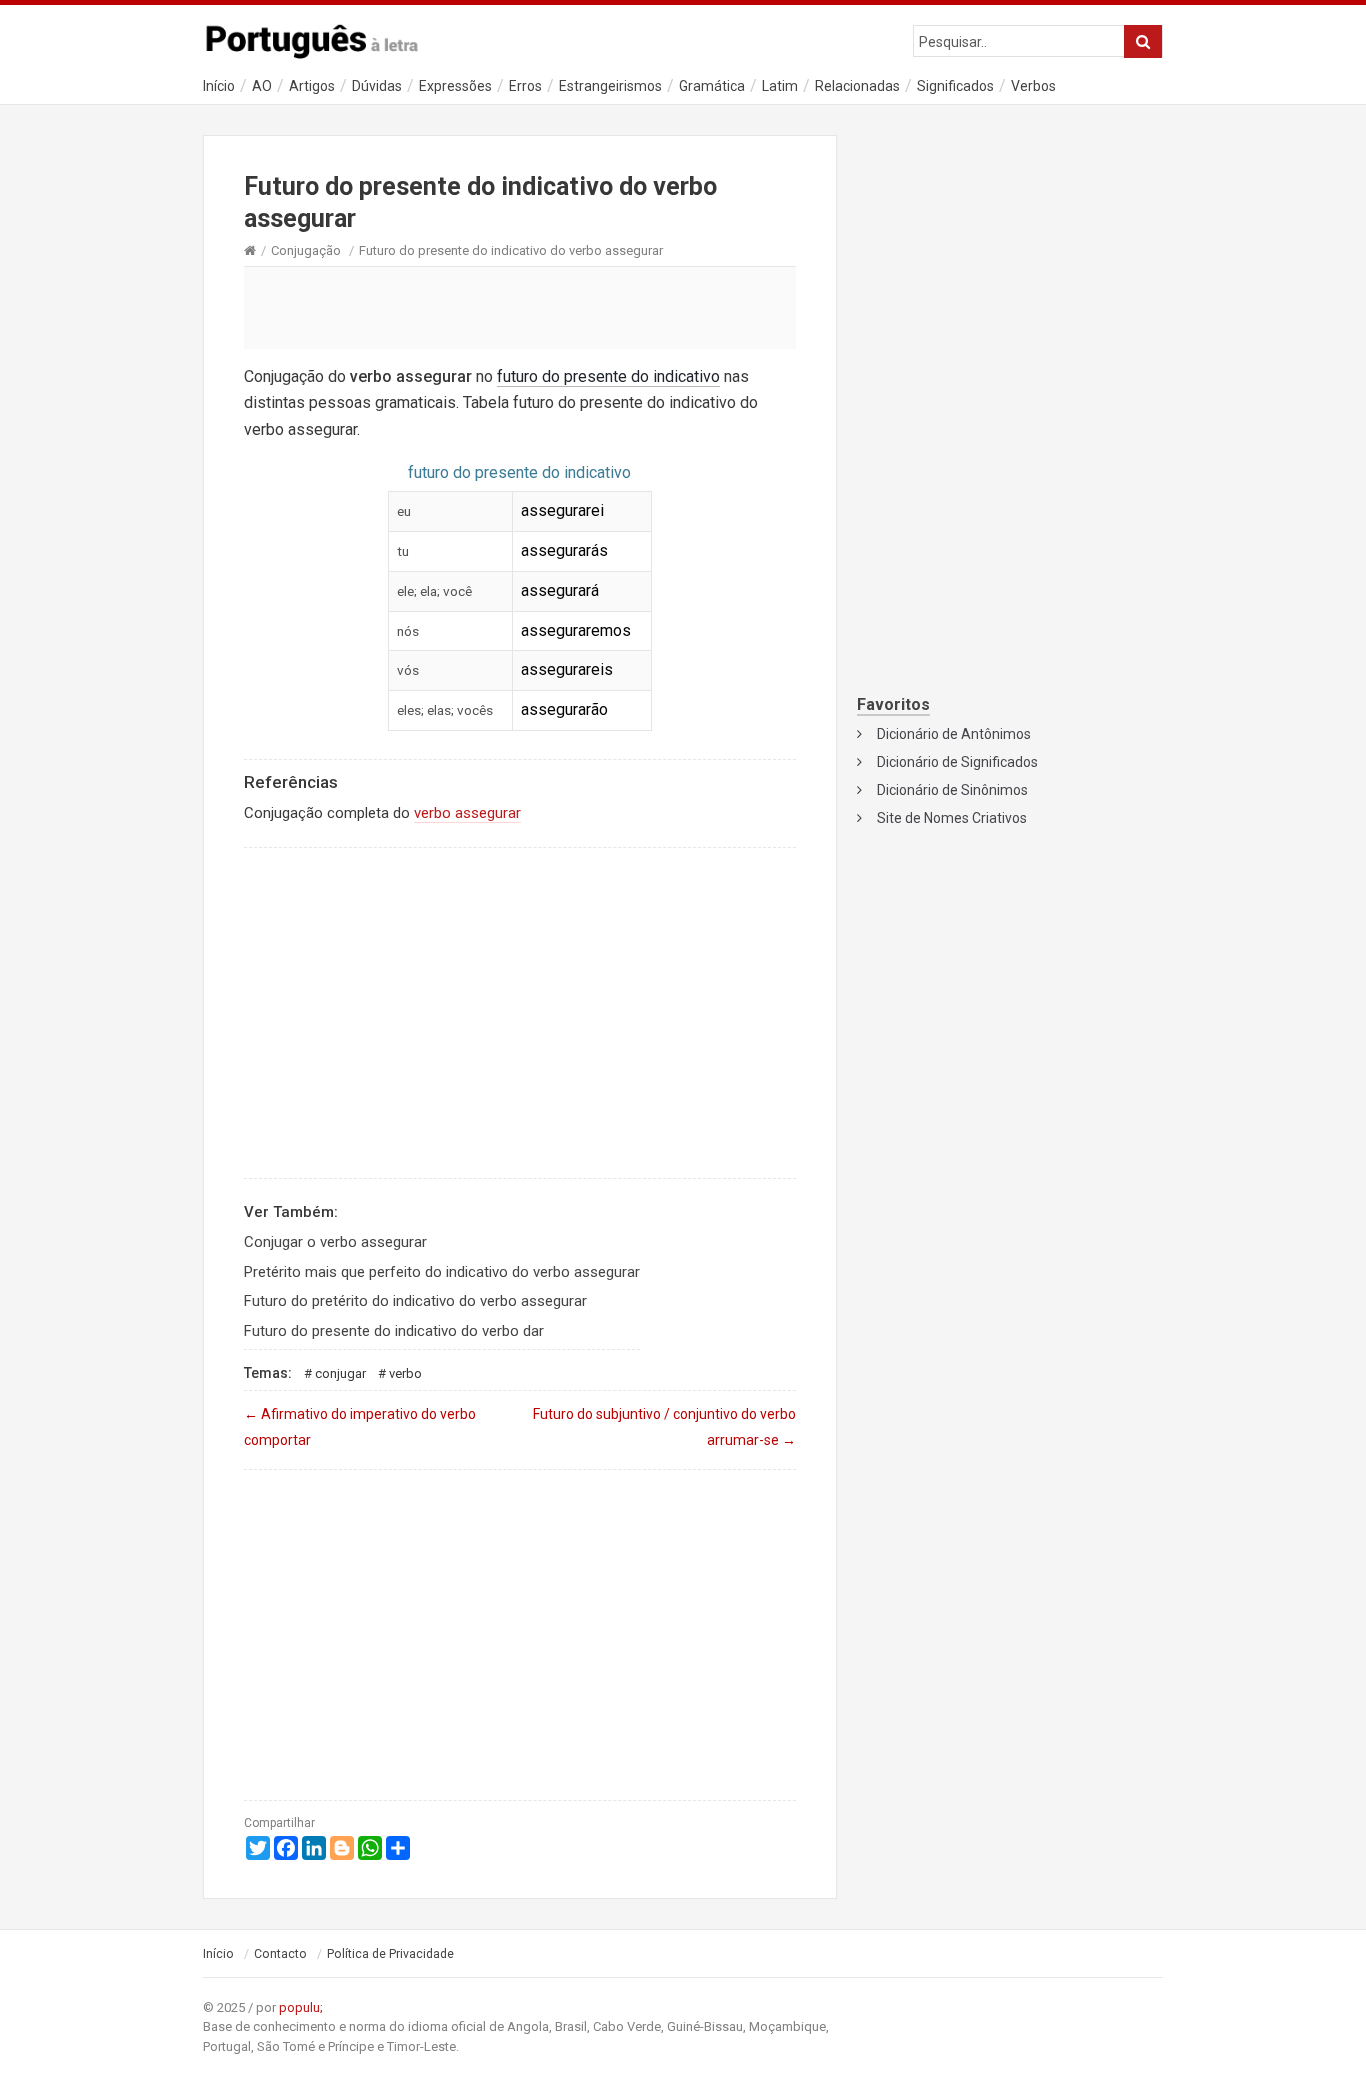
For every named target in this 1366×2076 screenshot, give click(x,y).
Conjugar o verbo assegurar (335, 1242)
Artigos (312, 86)
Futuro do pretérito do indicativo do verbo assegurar (415, 1301)
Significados (955, 86)
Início (219, 86)
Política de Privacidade (390, 1954)
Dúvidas (377, 86)
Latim (780, 86)
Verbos (1033, 86)
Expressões (455, 86)
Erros (525, 86)
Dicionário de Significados (957, 762)
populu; (301, 2007)
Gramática (712, 86)
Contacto (280, 1954)
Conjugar (340, 1373)
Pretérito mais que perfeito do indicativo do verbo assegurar (442, 1272)
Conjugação (306, 250)
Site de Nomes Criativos (952, 818)
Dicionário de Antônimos (954, 734)
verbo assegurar (467, 813)
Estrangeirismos (610, 86)
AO (262, 86)
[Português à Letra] (323, 37)
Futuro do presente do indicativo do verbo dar (394, 1331)
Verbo (405, 1373)
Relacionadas (857, 86)
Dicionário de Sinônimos (952, 790)
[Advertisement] (520, 307)
